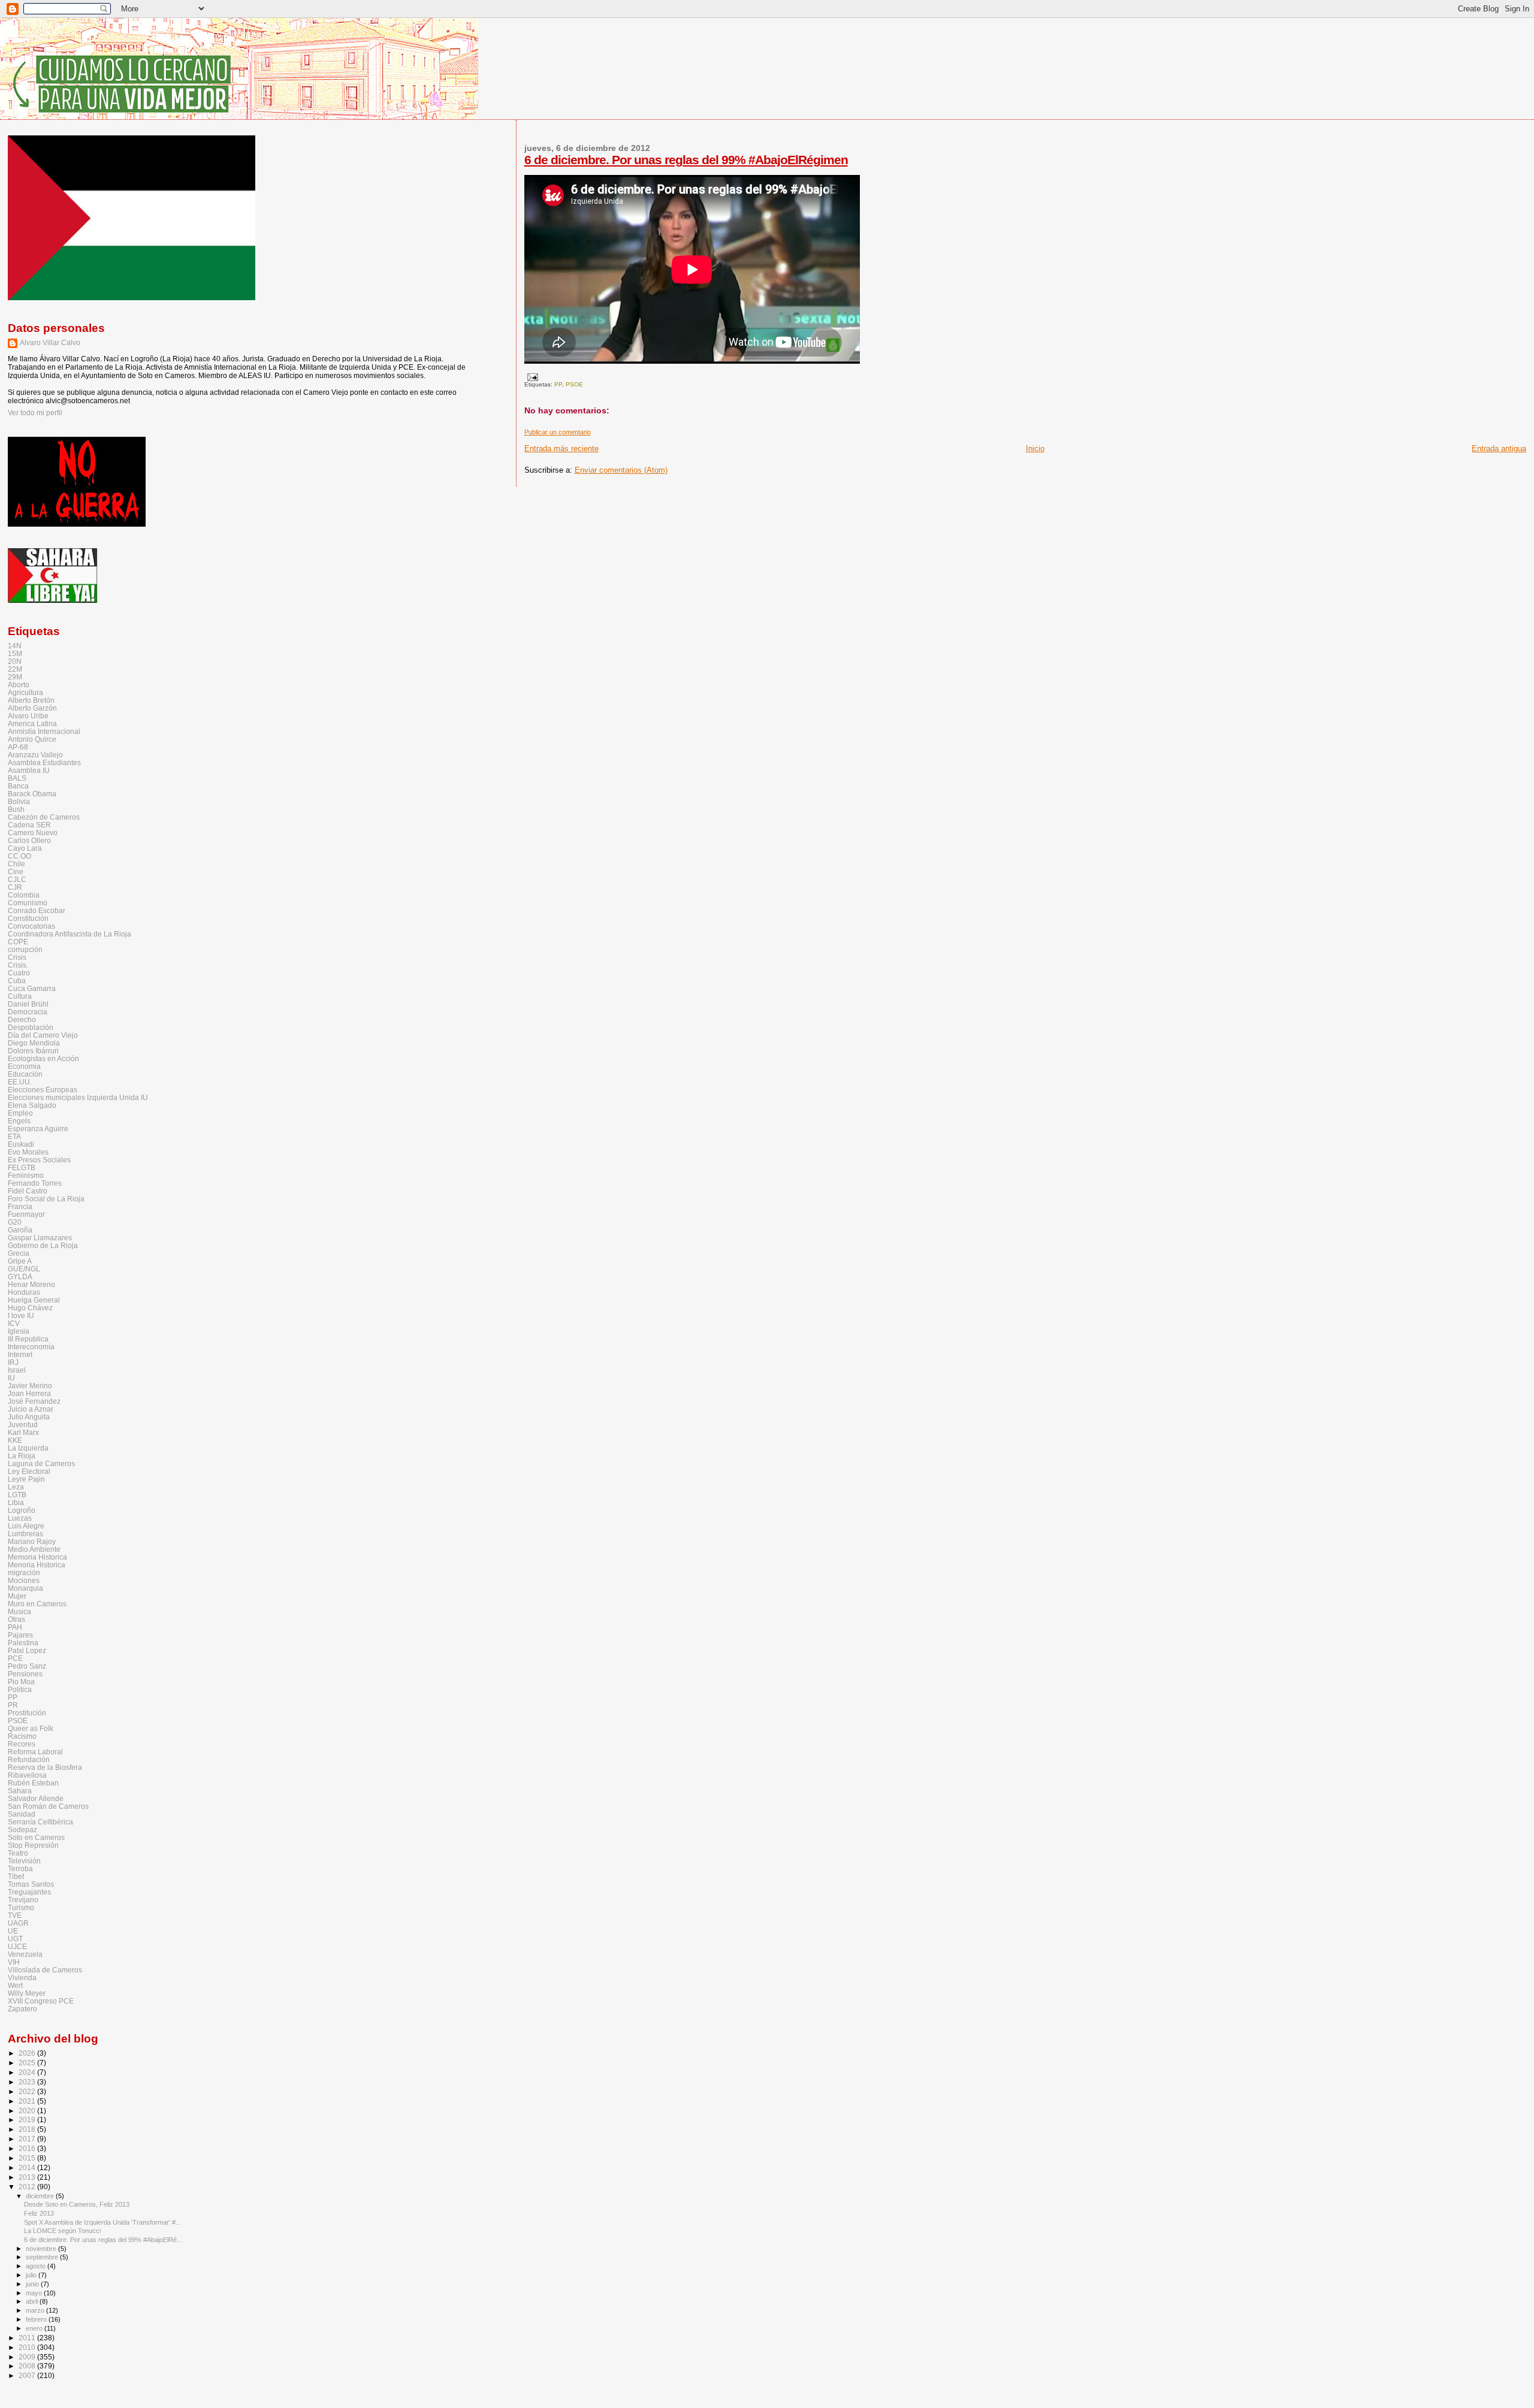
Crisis (17, 957)
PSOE (574, 384)
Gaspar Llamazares (40, 1238)
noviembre (42, 2249)
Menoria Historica (37, 1565)
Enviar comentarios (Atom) (621, 470)
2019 (28, 2120)
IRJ (13, 1362)
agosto (37, 2266)
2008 (28, 2366)
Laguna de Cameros (41, 1463)
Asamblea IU (29, 770)
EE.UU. (20, 1082)
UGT (15, 1939)
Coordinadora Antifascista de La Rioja (70, 934)
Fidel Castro (28, 1191)
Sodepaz (22, 1830)
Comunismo (28, 903)
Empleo (20, 1113)
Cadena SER (29, 825)
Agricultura (25, 692)
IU (11, 1378)
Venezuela (25, 1954)
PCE (15, 1658)
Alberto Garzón (32, 708)
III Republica (28, 1339)
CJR (15, 887)
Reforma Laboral (35, 1752)
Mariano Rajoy (32, 1541)
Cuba (17, 981)
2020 (28, 2111)
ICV (14, 1323)
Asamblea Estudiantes (44, 762)
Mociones (24, 1580)
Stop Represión (33, 1845)
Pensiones (25, 1674)
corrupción (25, 949)
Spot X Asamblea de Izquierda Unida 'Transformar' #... (102, 2222)
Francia (20, 1206)
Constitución (28, 918)
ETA (14, 1136)
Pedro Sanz (27, 1666)
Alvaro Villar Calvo (50, 343)
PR (13, 1705)
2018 (28, 2129)
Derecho (22, 1019)
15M (15, 653)
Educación (25, 1074)
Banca (18, 786)
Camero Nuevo (33, 833)
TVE (15, 1915)
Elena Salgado (32, 1105)
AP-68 (18, 747)
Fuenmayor (26, 1214)
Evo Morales (28, 1152)
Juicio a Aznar (31, 1409)
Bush (16, 809)
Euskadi (21, 1144)
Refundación (29, 1759)
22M (15, 669)
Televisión (24, 1861)
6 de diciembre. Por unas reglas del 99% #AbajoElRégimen (686, 160)
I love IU (21, 1315)
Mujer (17, 1596)
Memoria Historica (37, 1557)
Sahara (20, 1791)
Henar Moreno (31, 1284)
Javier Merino (30, 1386)
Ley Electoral (29, 1471)
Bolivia (19, 801)
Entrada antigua (1499, 448)
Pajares (20, 1635)
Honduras (24, 1292)
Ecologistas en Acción (43, 1058)
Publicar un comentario (558, 432)
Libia (16, 1502)
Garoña (20, 1230)
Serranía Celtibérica (40, 1822)
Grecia (19, 1253)
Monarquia (25, 1588)
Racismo (22, 1736)
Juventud (23, 1424)
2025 (28, 2063)
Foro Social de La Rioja (46, 1199)
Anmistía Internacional (44, 731)
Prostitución (27, 1713)
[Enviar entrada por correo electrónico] (531, 377)
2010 (28, 2347)
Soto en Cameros (36, 1837)
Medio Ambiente (34, 1549)
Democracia (28, 1012)
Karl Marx (23, 1432)
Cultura (20, 996)
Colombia (24, 895)
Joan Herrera (29, 1393)
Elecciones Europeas (43, 1090)
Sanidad (22, 1814)
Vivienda (22, 1978)
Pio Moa (21, 1682)
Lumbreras (25, 1534)
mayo (35, 2293)
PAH (15, 1627)
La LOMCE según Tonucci (62, 2231)
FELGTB (22, 1167)
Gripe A (20, 1261)
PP (558, 384)
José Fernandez (34, 1401)
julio (32, 2275)
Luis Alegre (26, 1526)
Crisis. (18, 965)
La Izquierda (28, 1448)
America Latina (32, 723)
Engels (19, 1121)
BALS (17, 778)
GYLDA (20, 1276)
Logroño (22, 1510)
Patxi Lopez (27, 1650)
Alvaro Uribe (28, 716)
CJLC (17, 879)
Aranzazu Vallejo (35, 755)
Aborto (19, 685)
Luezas (20, 1518)
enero (35, 2328)
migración (24, 1572)
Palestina (23, 1643)
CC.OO (19, 856)
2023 (28, 2082)
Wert (15, 1985)
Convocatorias (31, 926)
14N (15, 646)
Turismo (21, 1907)
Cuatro (19, 973)
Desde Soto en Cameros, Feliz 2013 (77, 2204)
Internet (20, 1354)
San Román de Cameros (48, 1806)
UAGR (18, 1923)
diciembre (41, 2196)
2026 (28, 2053)
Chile (16, 864)
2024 (28, 2072)
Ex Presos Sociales (39, 1160)
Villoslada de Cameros (45, 1970)
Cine (16, 871)
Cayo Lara (25, 848)
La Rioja (22, 1456)
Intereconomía (31, 1347)
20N (15, 661)
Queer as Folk (31, 1728)
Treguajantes (29, 1892)
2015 (28, 2158)
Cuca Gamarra (32, 988)
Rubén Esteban (33, 1783)
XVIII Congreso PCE (41, 2001)
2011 (28, 2338)
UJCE (17, 1946)
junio (33, 2284)
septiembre (43, 2257)
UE (13, 1931)
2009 (28, 2357)
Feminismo (26, 1175)
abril (33, 2301)
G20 (15, 1222)
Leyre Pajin (26, 1479)
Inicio (1035, 448)
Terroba (20, 1868)
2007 (28, 2375)
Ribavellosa (27, 1775)
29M (15, 677)
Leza (16, 1487)
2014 (28, 2167)
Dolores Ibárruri (33, 1051)
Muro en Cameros (37, 1604)
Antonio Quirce (32, 739)
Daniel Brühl (28, 1004)
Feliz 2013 (39, 2213)
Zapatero (22, 2009)
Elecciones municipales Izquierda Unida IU (78, 1097)
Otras (16, 1619)
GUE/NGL (24, 1269)
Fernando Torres (35, 1183)
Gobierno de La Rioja (43, 1245)
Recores (22, 1744)
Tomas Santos (31, 1884)
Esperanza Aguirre (38, 1129)
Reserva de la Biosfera (45, 1767)
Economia (24, 1066)
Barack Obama (32, 794)
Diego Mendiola (34, 1043)
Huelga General (34, 1300)
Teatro (18, 1853)
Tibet (16, 1876)
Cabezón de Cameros (44, 817)
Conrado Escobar (37, 910)
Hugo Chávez (30, 1308)
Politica (20, 1689)
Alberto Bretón (31, 700)
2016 (28, 2148)
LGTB (17, 1495)
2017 (28, 2139)
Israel (17, 1370)
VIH (14, 1962)
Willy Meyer (27, 1993)
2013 (28, 2177)
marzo (36, 2310)
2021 (28, 2101)
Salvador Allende (36, 1798)
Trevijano (23, 1900)
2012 (28, 2187)
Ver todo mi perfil (35, 413)
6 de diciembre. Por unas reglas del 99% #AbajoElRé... (103, 2240)
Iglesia (19, 1331)
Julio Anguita (29, 1417)
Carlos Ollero (29, 840)
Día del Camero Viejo (43, 1035)
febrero (37, 2319)
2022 (28, 2091)
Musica (19, 1611)
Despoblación (31, 1027)
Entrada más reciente (561, 448)
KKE (15, 1440)
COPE (18, 942)
